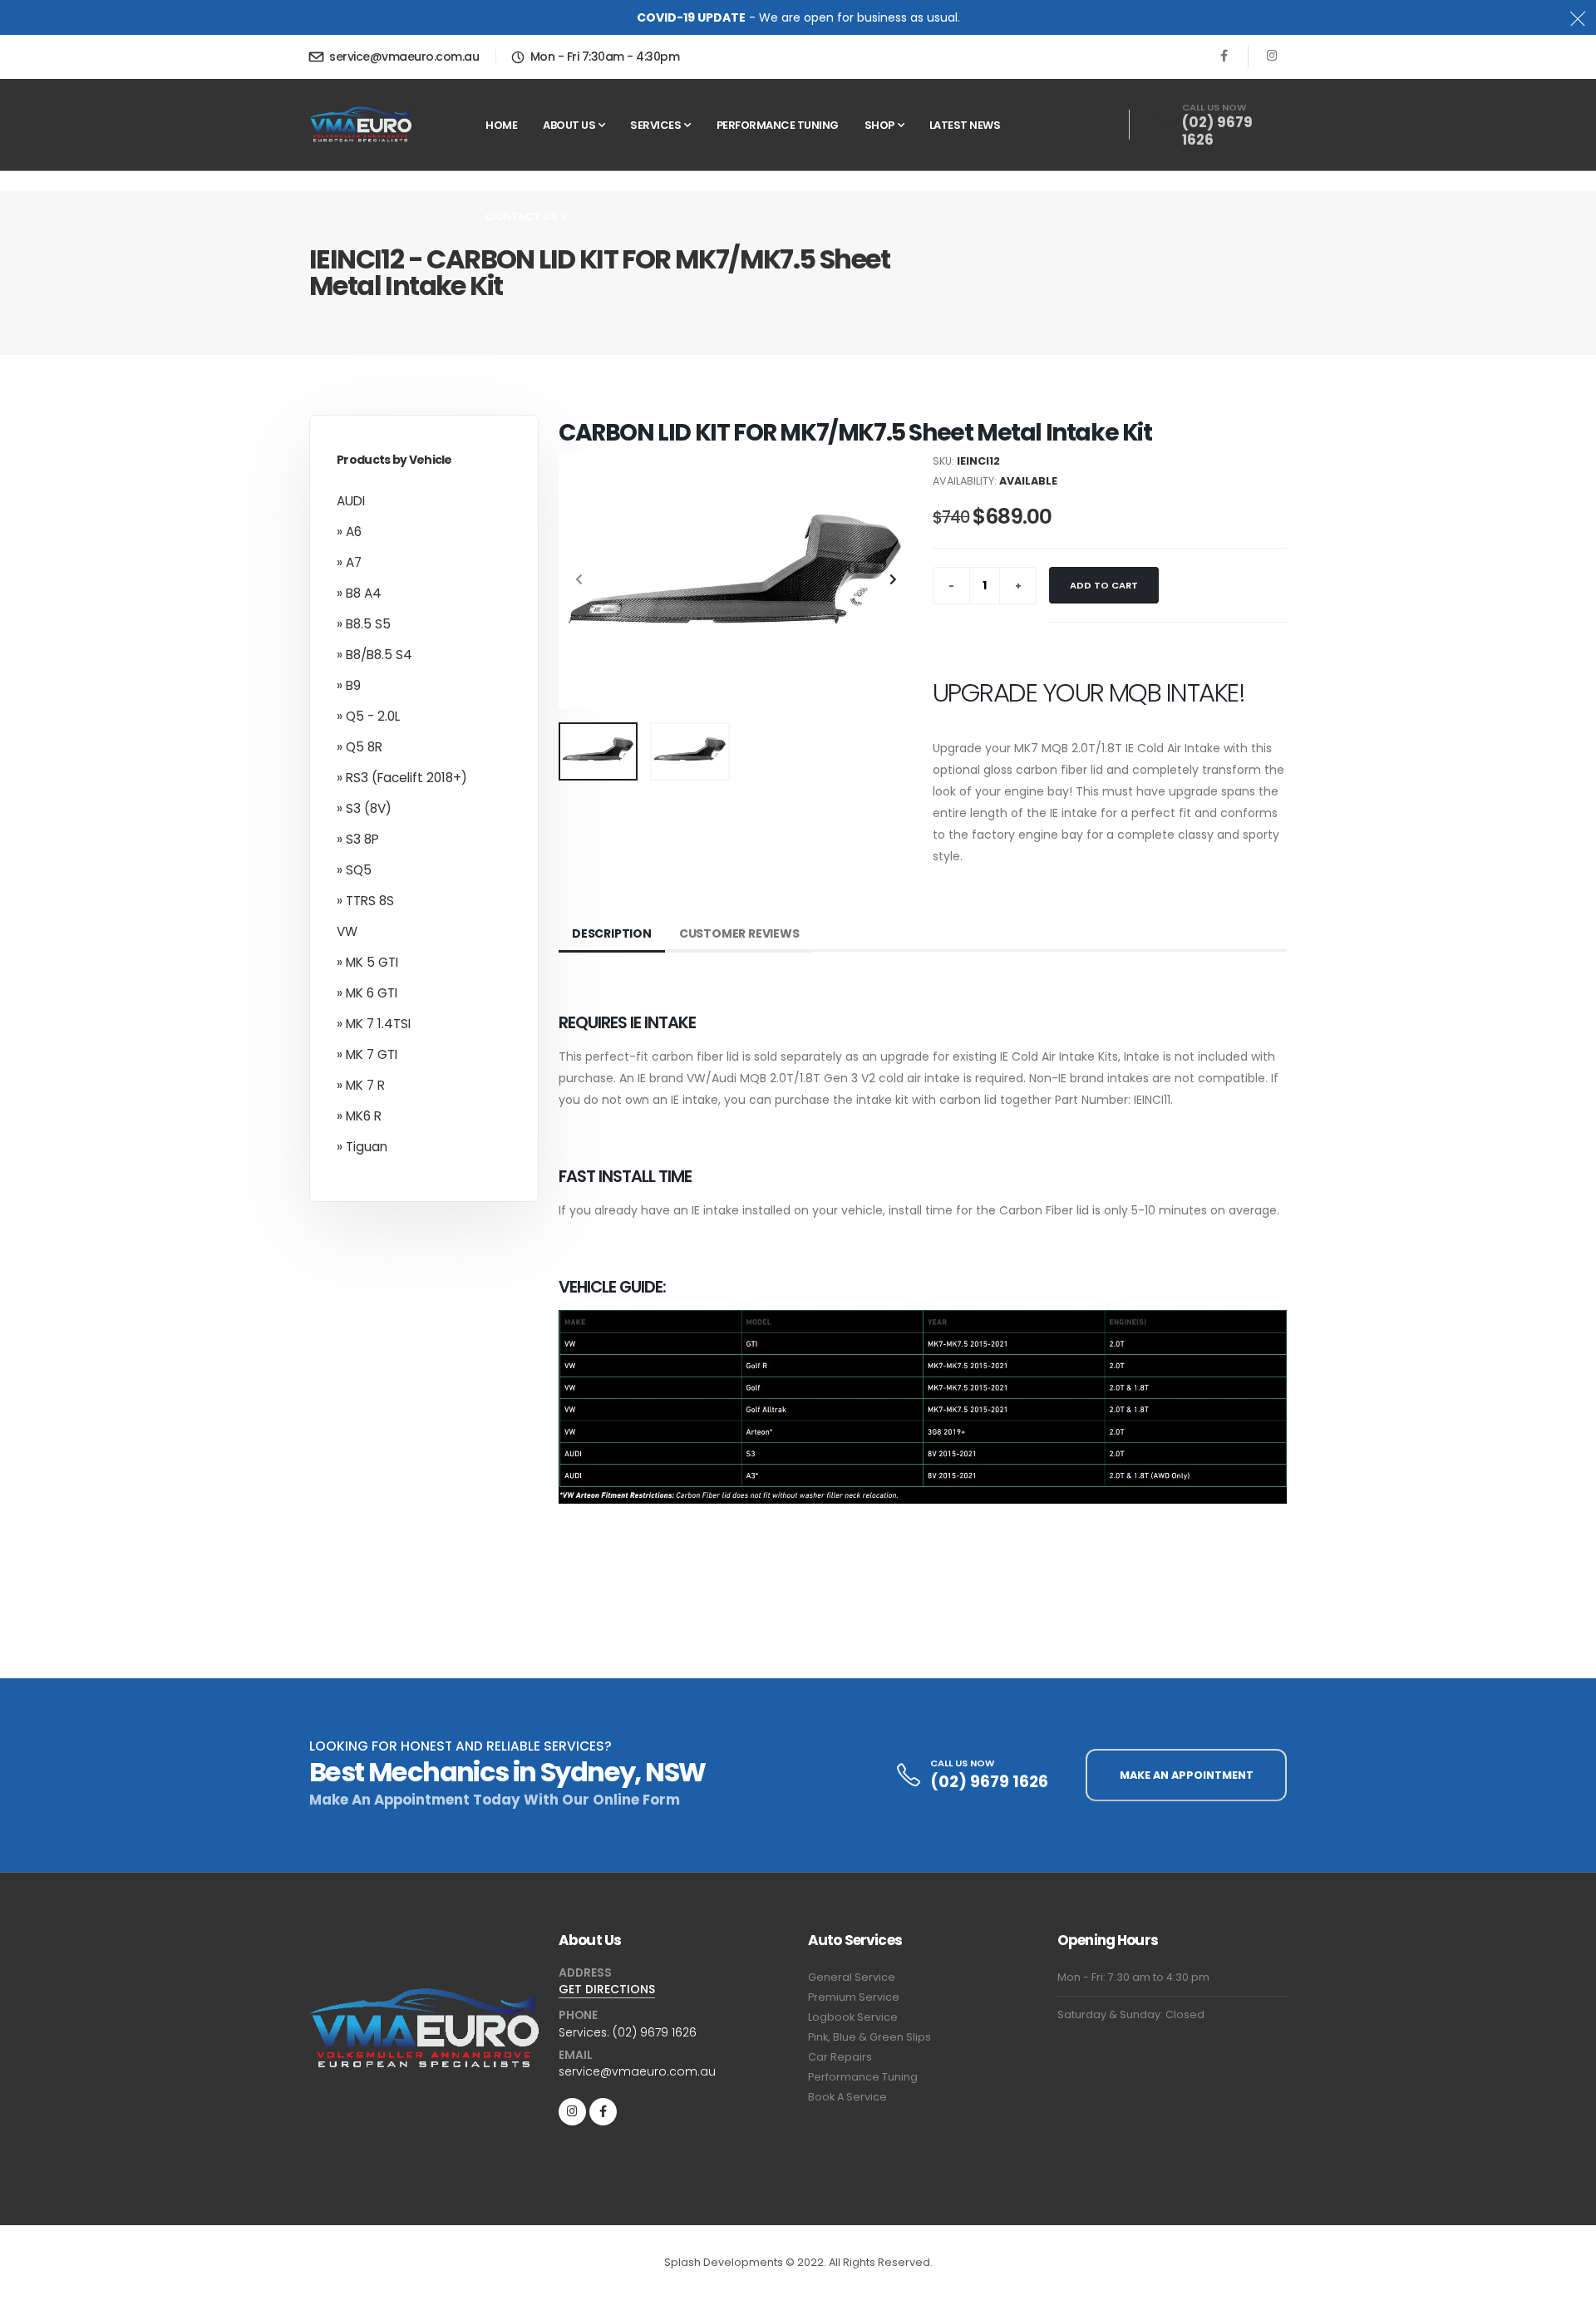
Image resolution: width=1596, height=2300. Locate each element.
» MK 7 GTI (367, 1054)
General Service (852, 1977)
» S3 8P (358, 839)
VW (347, 931)
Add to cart (1104, 585)
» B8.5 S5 (364, 624)
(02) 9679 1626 (1217, 131)
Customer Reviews (739, 933)
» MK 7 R (361, 1085)
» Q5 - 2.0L (368, 716)
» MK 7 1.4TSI (374, 1024)
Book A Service (847, 2097)
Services (655, 125)
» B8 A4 (359, 593)
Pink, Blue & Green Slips (869, 2037)
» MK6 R (359, 1116)
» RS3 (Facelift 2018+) (402, 778)
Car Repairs (840, 2057)
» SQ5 (354, 870)
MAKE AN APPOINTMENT (1187, 1775)
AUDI (351, 501)
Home (501, 125)
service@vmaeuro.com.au (404, 57)
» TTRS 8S (365, 901)
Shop (879, 125)
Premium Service (854, 1997)
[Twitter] (1272, 56)
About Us (569, 125)
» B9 (349, 685)
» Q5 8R (360, 747)
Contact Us (521, 217)
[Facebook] (1224, 56)
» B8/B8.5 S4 (374, 655)
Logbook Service (853, 2017)
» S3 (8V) (364, 808)
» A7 (349, 562)
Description (612, 933)
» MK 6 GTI (367, 993)
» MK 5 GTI (367, 962)
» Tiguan (362, 1147)
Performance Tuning (778, 125)
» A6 (349, 532)
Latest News (965, 125)
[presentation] (579, 580)
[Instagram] (572, 2112)
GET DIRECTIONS (607, 1989)
